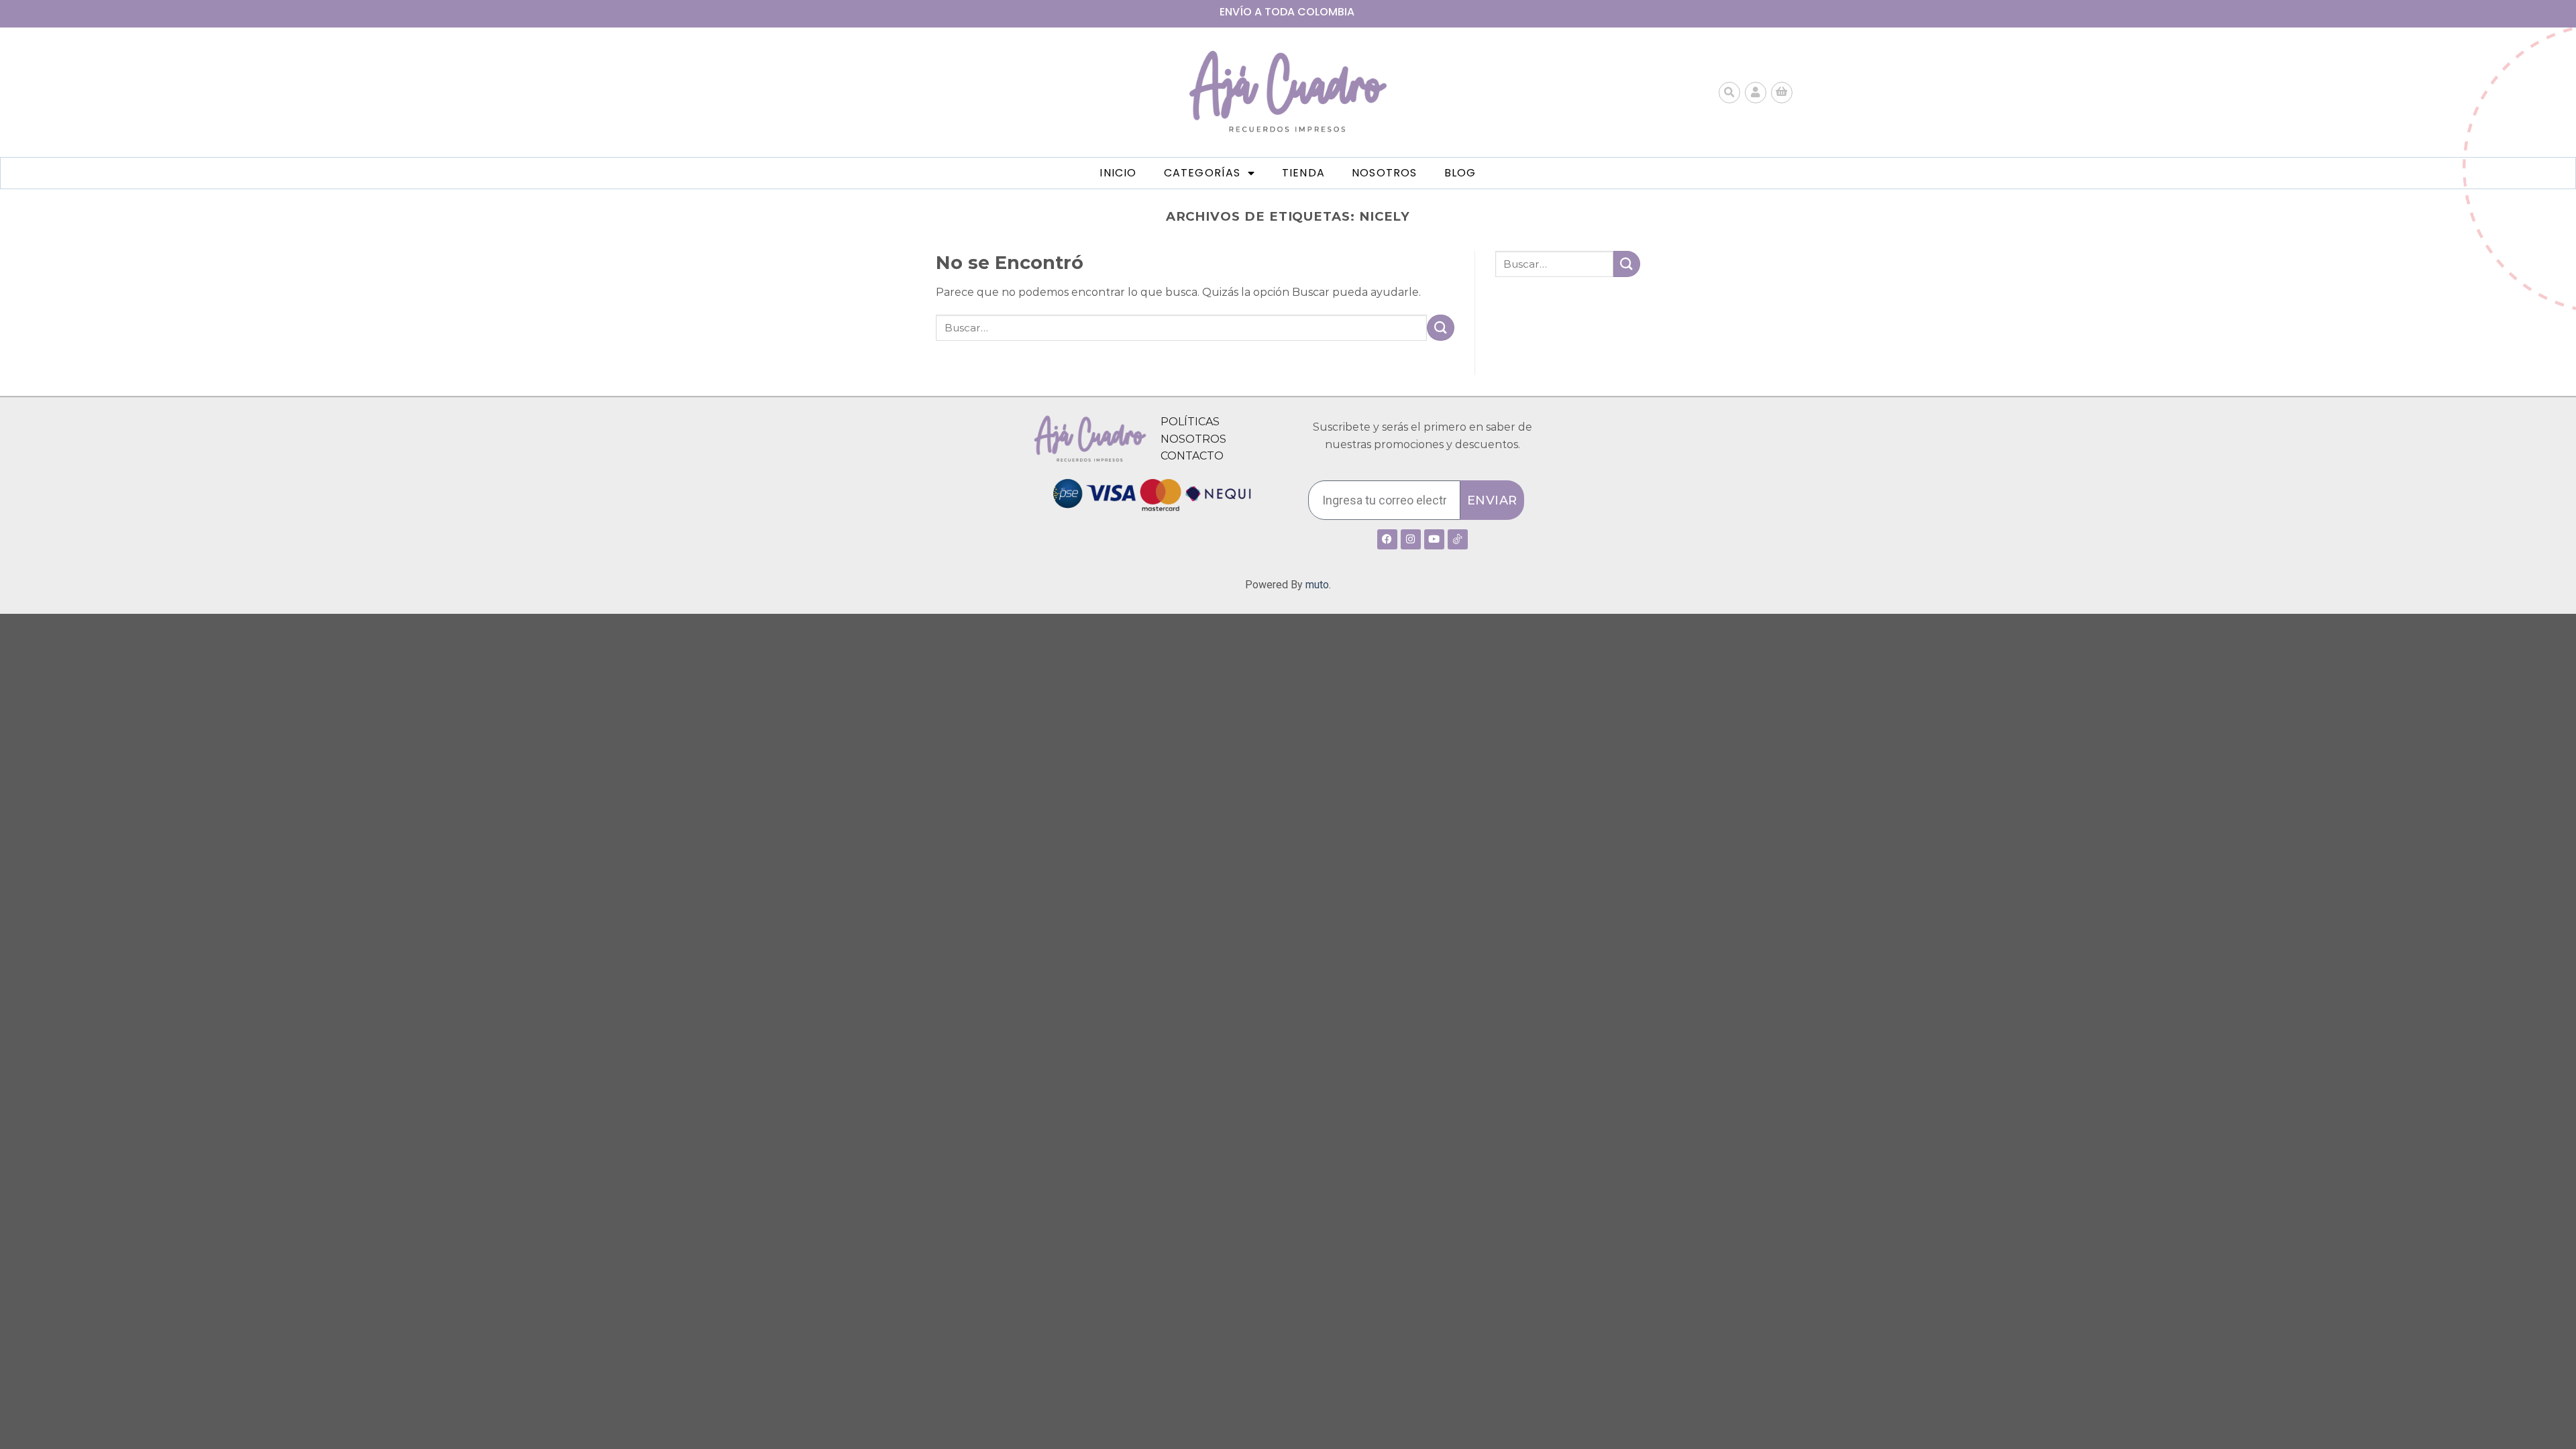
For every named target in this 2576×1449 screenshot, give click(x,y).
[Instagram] (1411, 539)
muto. (1318, 585)
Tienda (1303, 173)
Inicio (1118, 173)
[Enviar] (1440, 328)
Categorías (1202, 173)
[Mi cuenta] (1756, 93)
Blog (1460, 173)
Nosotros (1385, 173)
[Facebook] (1387, 539)
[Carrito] (1782, 93)
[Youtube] (1434, 539)
